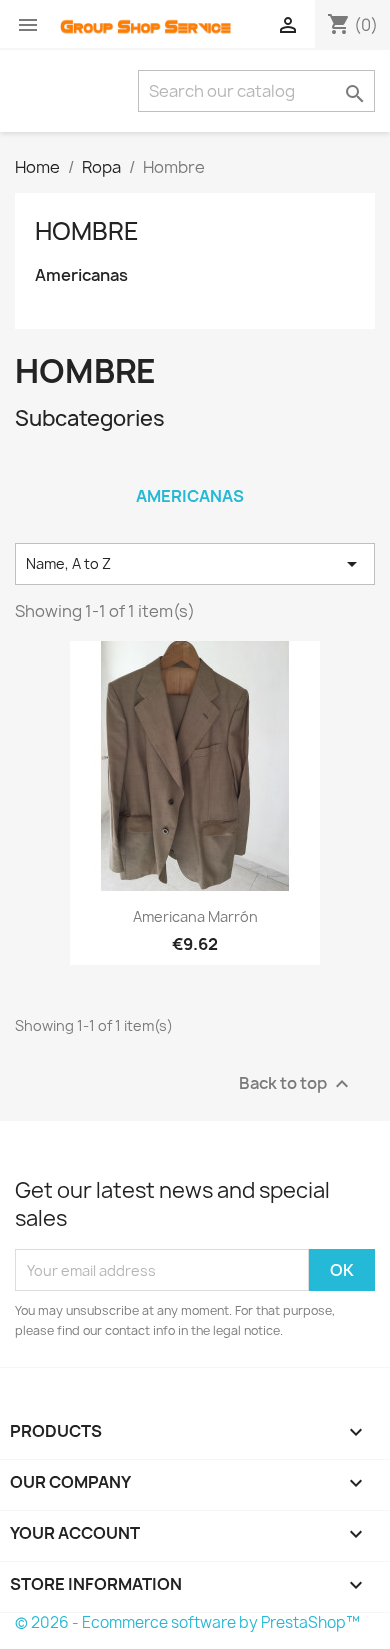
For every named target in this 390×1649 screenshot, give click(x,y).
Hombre (87, 231)
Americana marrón (195, 916)
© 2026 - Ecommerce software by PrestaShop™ (187, 1622)
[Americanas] (190, 470)
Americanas (81, 275)
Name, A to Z (195, 564)
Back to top (296, 1084)
